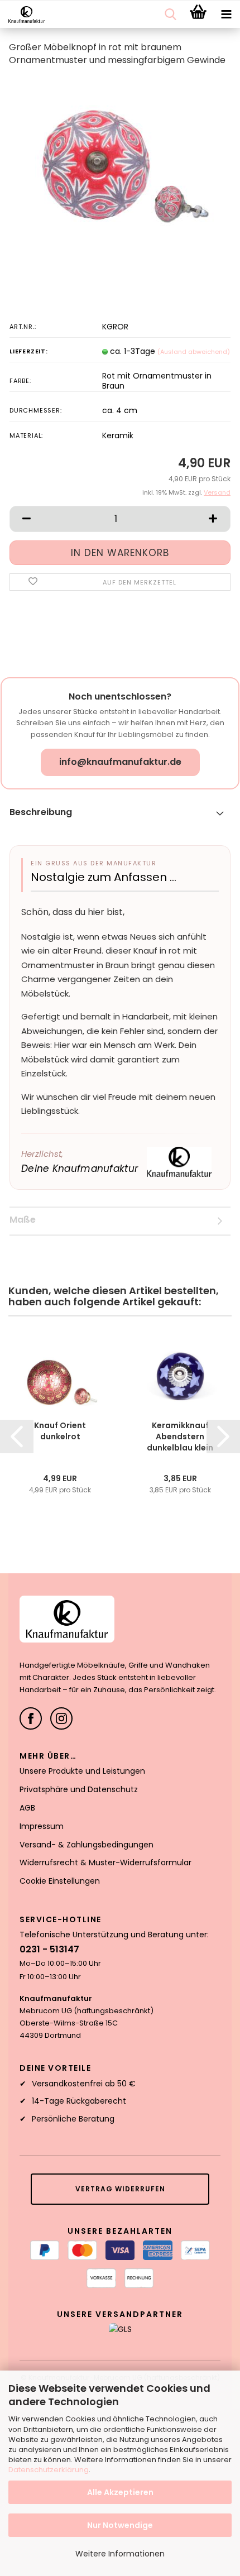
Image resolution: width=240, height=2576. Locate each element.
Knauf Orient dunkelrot (60, 1431)
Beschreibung (41, 812)
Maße (23, 1220)
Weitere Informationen (120, 2554)
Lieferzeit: (29, 351)
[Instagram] (61, 1718)
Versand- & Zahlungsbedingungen (87, 1845)
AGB (27, 1808)
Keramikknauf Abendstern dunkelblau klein (180, 1437)
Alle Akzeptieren (120, 2492)
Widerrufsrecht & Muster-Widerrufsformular (105, 1862)
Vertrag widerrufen (120, 2189)
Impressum (42, 1826)
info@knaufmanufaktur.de (120, 762)
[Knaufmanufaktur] (22, 15)
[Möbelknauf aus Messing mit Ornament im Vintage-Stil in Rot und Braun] (120, 160)
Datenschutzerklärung (49, 2470)
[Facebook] (31, 1718)
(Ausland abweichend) (194, 352)
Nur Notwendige (120, 2525)
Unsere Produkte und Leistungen (82, 1771)
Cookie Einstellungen (60, 1881)
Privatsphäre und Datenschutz (79, 1789)
